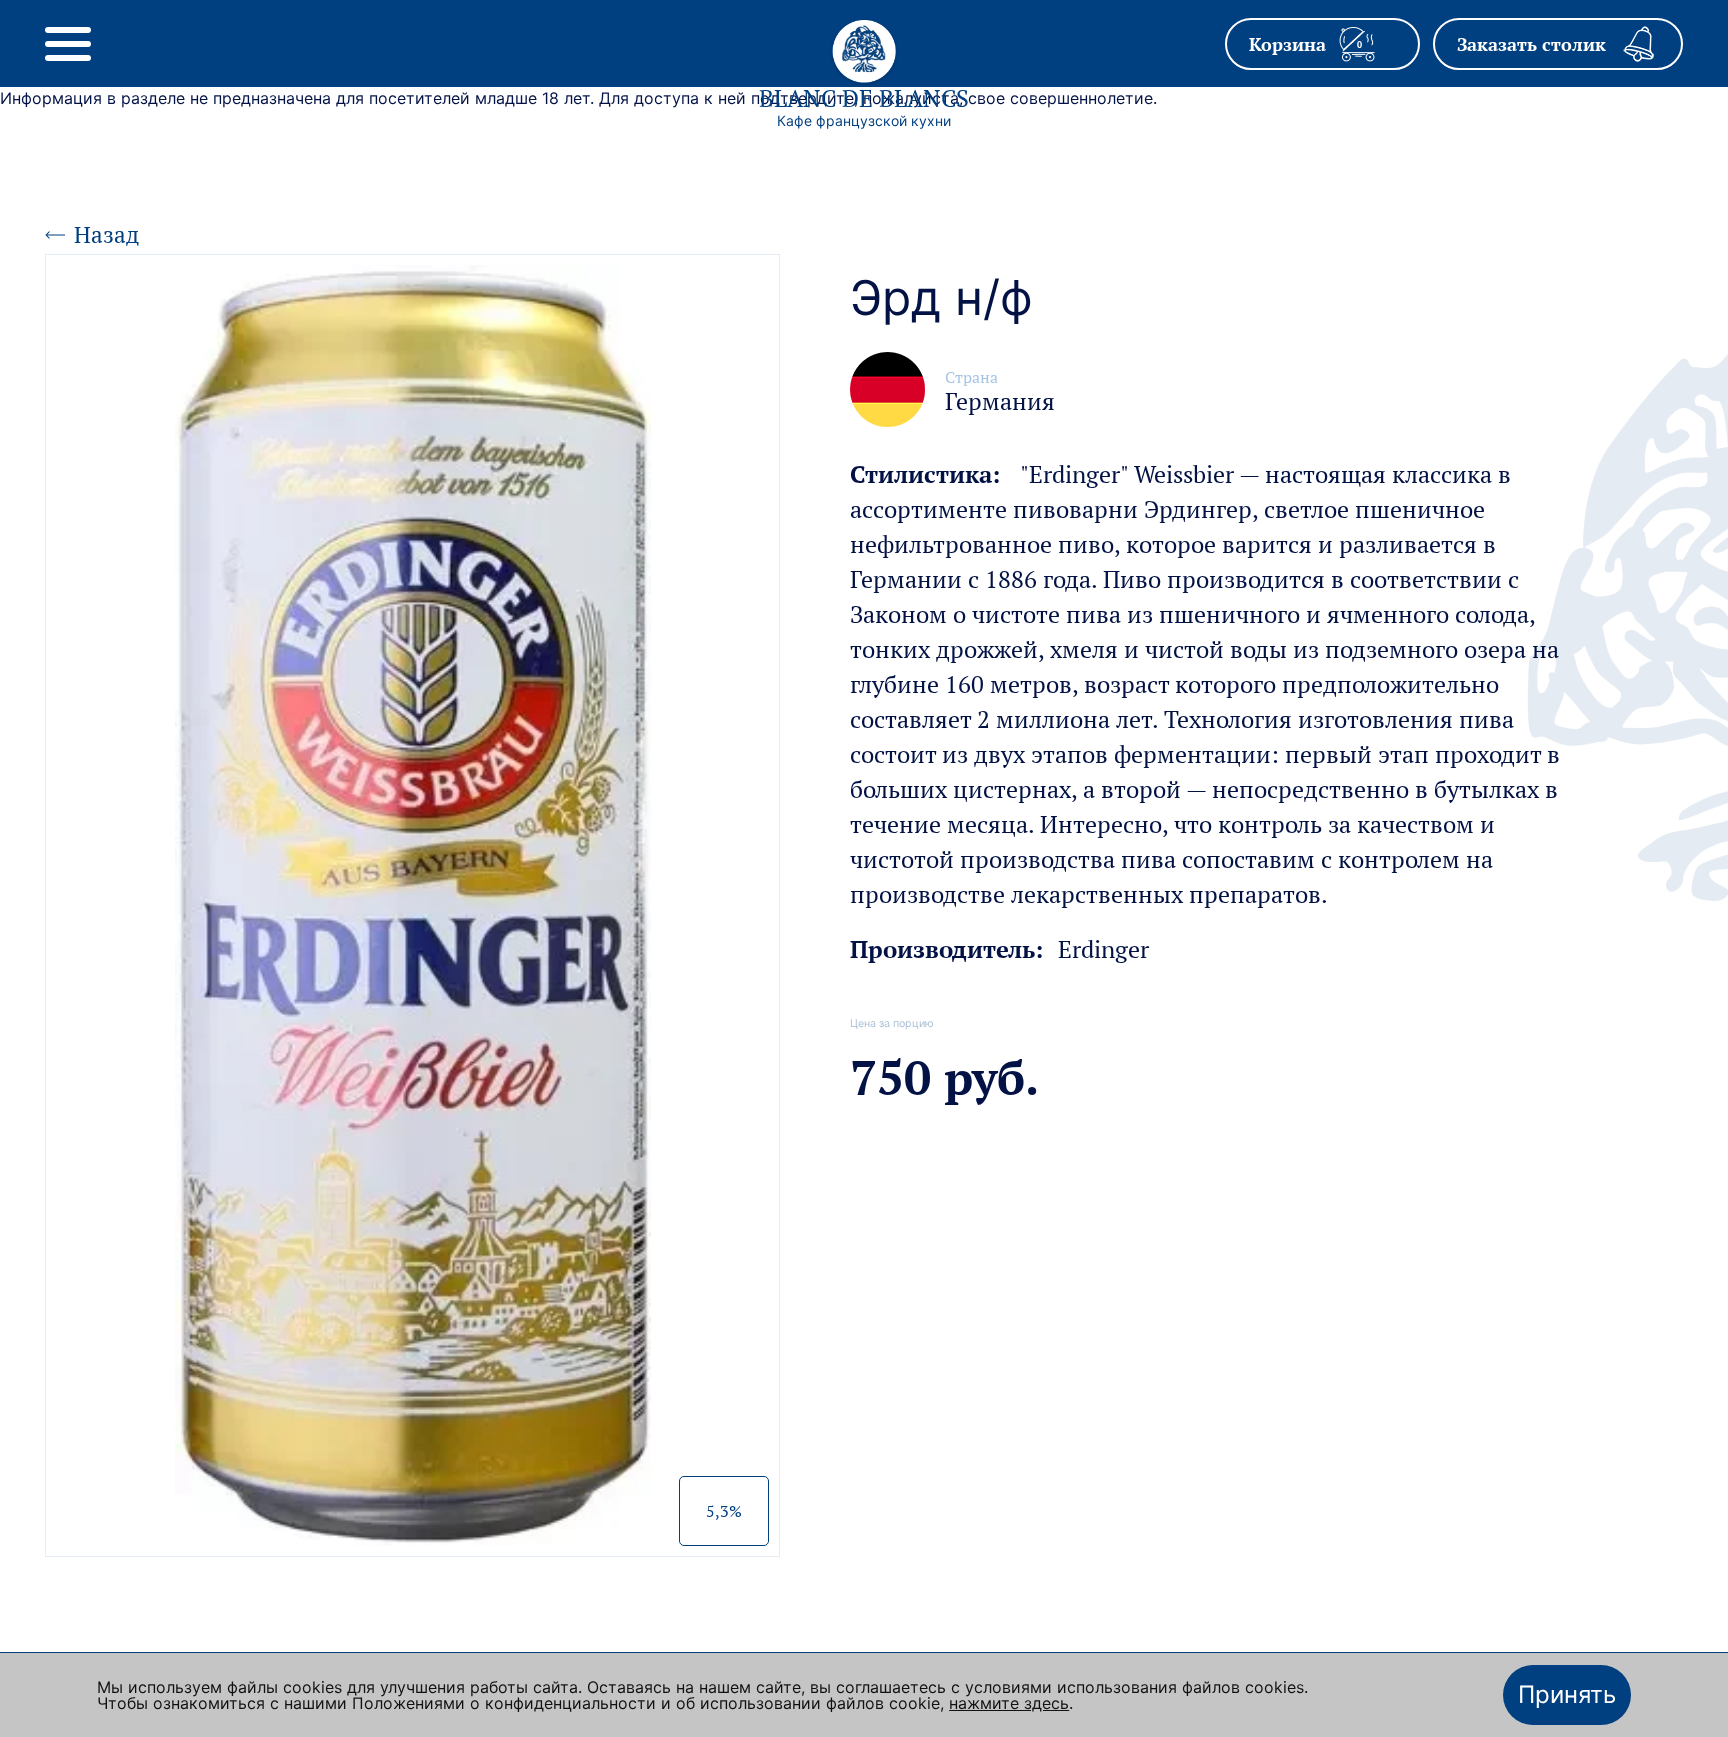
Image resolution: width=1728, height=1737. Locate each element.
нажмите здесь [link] (1009, 1703)
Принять (1567, 1694)
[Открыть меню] (68, 44)
